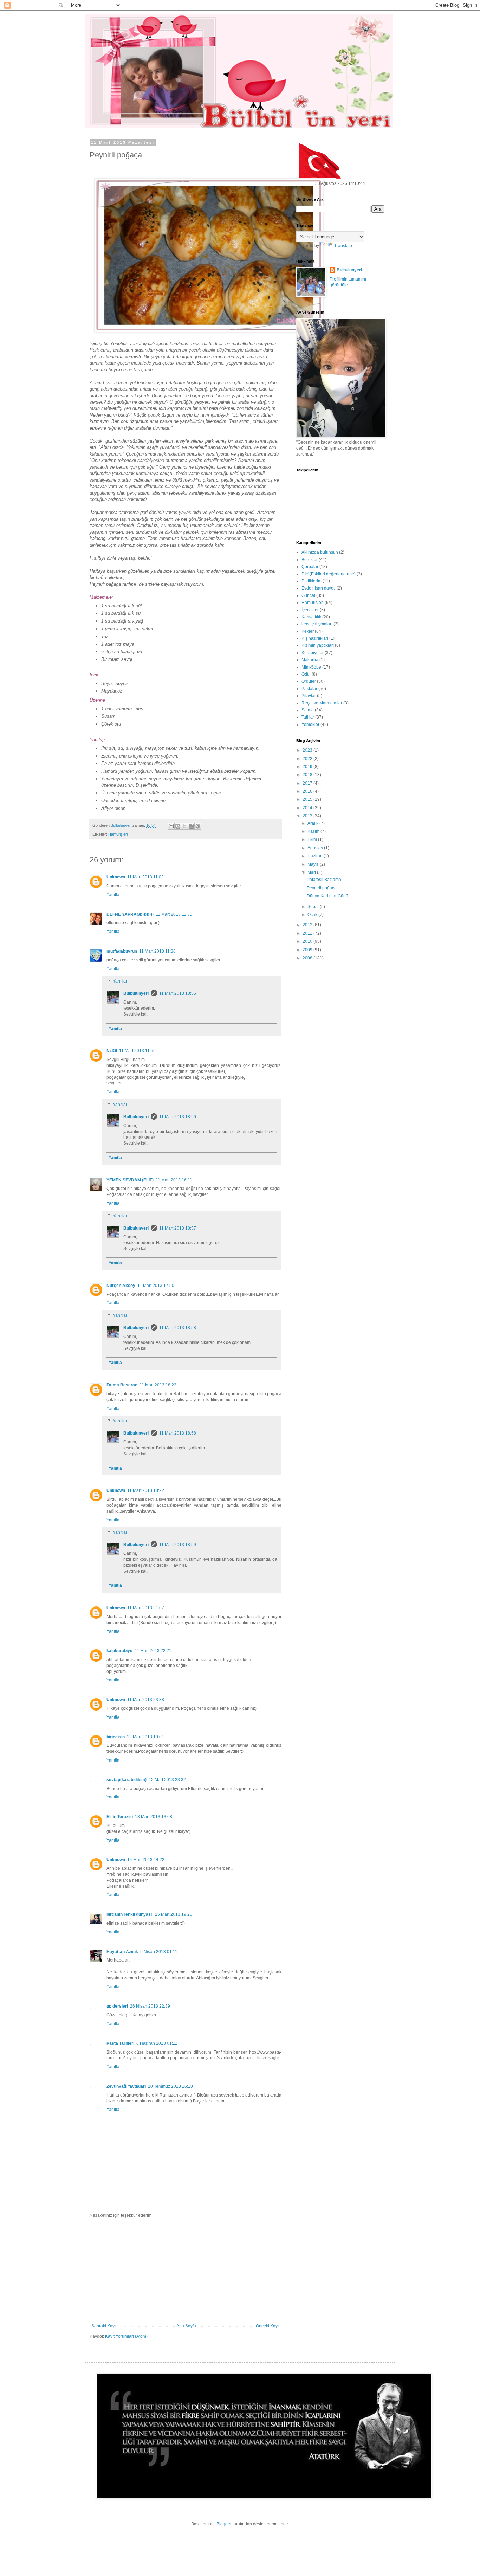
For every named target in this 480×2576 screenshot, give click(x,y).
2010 (308, 941)
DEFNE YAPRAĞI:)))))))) (130, 914)
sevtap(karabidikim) (127, 1780)
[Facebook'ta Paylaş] (191, 826)
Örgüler (309, 681)
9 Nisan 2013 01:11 (159, 1952)
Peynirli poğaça (322, 888)
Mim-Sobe (311, 667)
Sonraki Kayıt (104, 2326)
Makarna (310, 660)
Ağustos (316, 848)
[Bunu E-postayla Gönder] (171, 826)
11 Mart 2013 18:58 (178, 1328)
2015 (308, 799)
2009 (308, 950)
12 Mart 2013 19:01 (145, 1737)
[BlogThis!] (178, 826)
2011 (308, 933)
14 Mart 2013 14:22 (146, 1860)
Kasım (314, 831)
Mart (312, 872)
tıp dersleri (117, 2006)
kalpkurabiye (119, 1651)
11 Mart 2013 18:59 (178, 1545)
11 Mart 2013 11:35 (174, 914)
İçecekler (310, 610)
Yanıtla (113, 895)
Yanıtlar (120, 981)
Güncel (308, 595)
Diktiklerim (312, 581)
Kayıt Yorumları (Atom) (126, 2336)
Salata (308, 710)
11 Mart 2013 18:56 (178, 1117)
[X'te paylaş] (184, 826)
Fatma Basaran (122, 1385)
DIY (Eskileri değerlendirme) (329, 574)
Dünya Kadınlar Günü (327, 896)
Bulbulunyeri (136, 993)
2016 (308, 791)
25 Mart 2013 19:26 (174, 1914)
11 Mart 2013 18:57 (178, 1228)
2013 (308, 816)
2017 (308, 783)
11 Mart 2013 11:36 (157, 951)
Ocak (313, 915)
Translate (343, 246)
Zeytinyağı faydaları (126, 2086)
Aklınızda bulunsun (320, 552)
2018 (308, 775)
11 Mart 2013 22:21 (153, 1651)
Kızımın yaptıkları (318, 645)
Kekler (308, 631)
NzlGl (112, 1051)
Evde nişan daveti (319, 588)
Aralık (313, 823)
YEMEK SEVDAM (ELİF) (130, 1180)
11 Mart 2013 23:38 (146, 1700)
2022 (308, 759)
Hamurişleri (118, 834)
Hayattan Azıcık (122, 1952)
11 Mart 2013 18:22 (158, 1385)
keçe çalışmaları (317, 624)
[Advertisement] (186, 2271)
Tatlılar (308, 717)
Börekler (310, 560)
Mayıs (314, 864)
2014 (308, 808)
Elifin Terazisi (120, 1817)
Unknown (116, 877)
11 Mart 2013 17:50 (156, 1286)
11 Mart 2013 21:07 (146, 1608)
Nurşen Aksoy (121, 1286)
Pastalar (309, 689)
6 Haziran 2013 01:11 (157, 2043)
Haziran (316, 856)
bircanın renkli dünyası (130, 1914)
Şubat (314, 907)
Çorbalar (310, 567)
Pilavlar (309, 696)
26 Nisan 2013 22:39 (150, 2006)
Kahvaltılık (311, 617)
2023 (308, 750)
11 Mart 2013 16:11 (174, 1180)
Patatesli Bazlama (324, 880)
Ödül (306, 674)
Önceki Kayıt (268, 2326)
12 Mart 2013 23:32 (167, 1780)
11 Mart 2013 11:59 (137, 1051)
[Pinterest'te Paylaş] (198, 826)
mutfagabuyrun (122, 951)
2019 (308, 767)
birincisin (116, 1737)
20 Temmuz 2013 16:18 (170, 2086)
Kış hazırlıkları (315, 638)
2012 (308, 925)
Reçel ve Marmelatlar (322, 703)
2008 (308, 958)
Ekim (313, 839)
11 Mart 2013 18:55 (178, 993)
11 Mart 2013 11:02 (145, 877)
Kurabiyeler (313, 653)
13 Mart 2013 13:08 (154, 1817)
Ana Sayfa (186, 2326)
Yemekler (310, 724)
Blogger (224, 2524)
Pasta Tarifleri (120, 2043)
